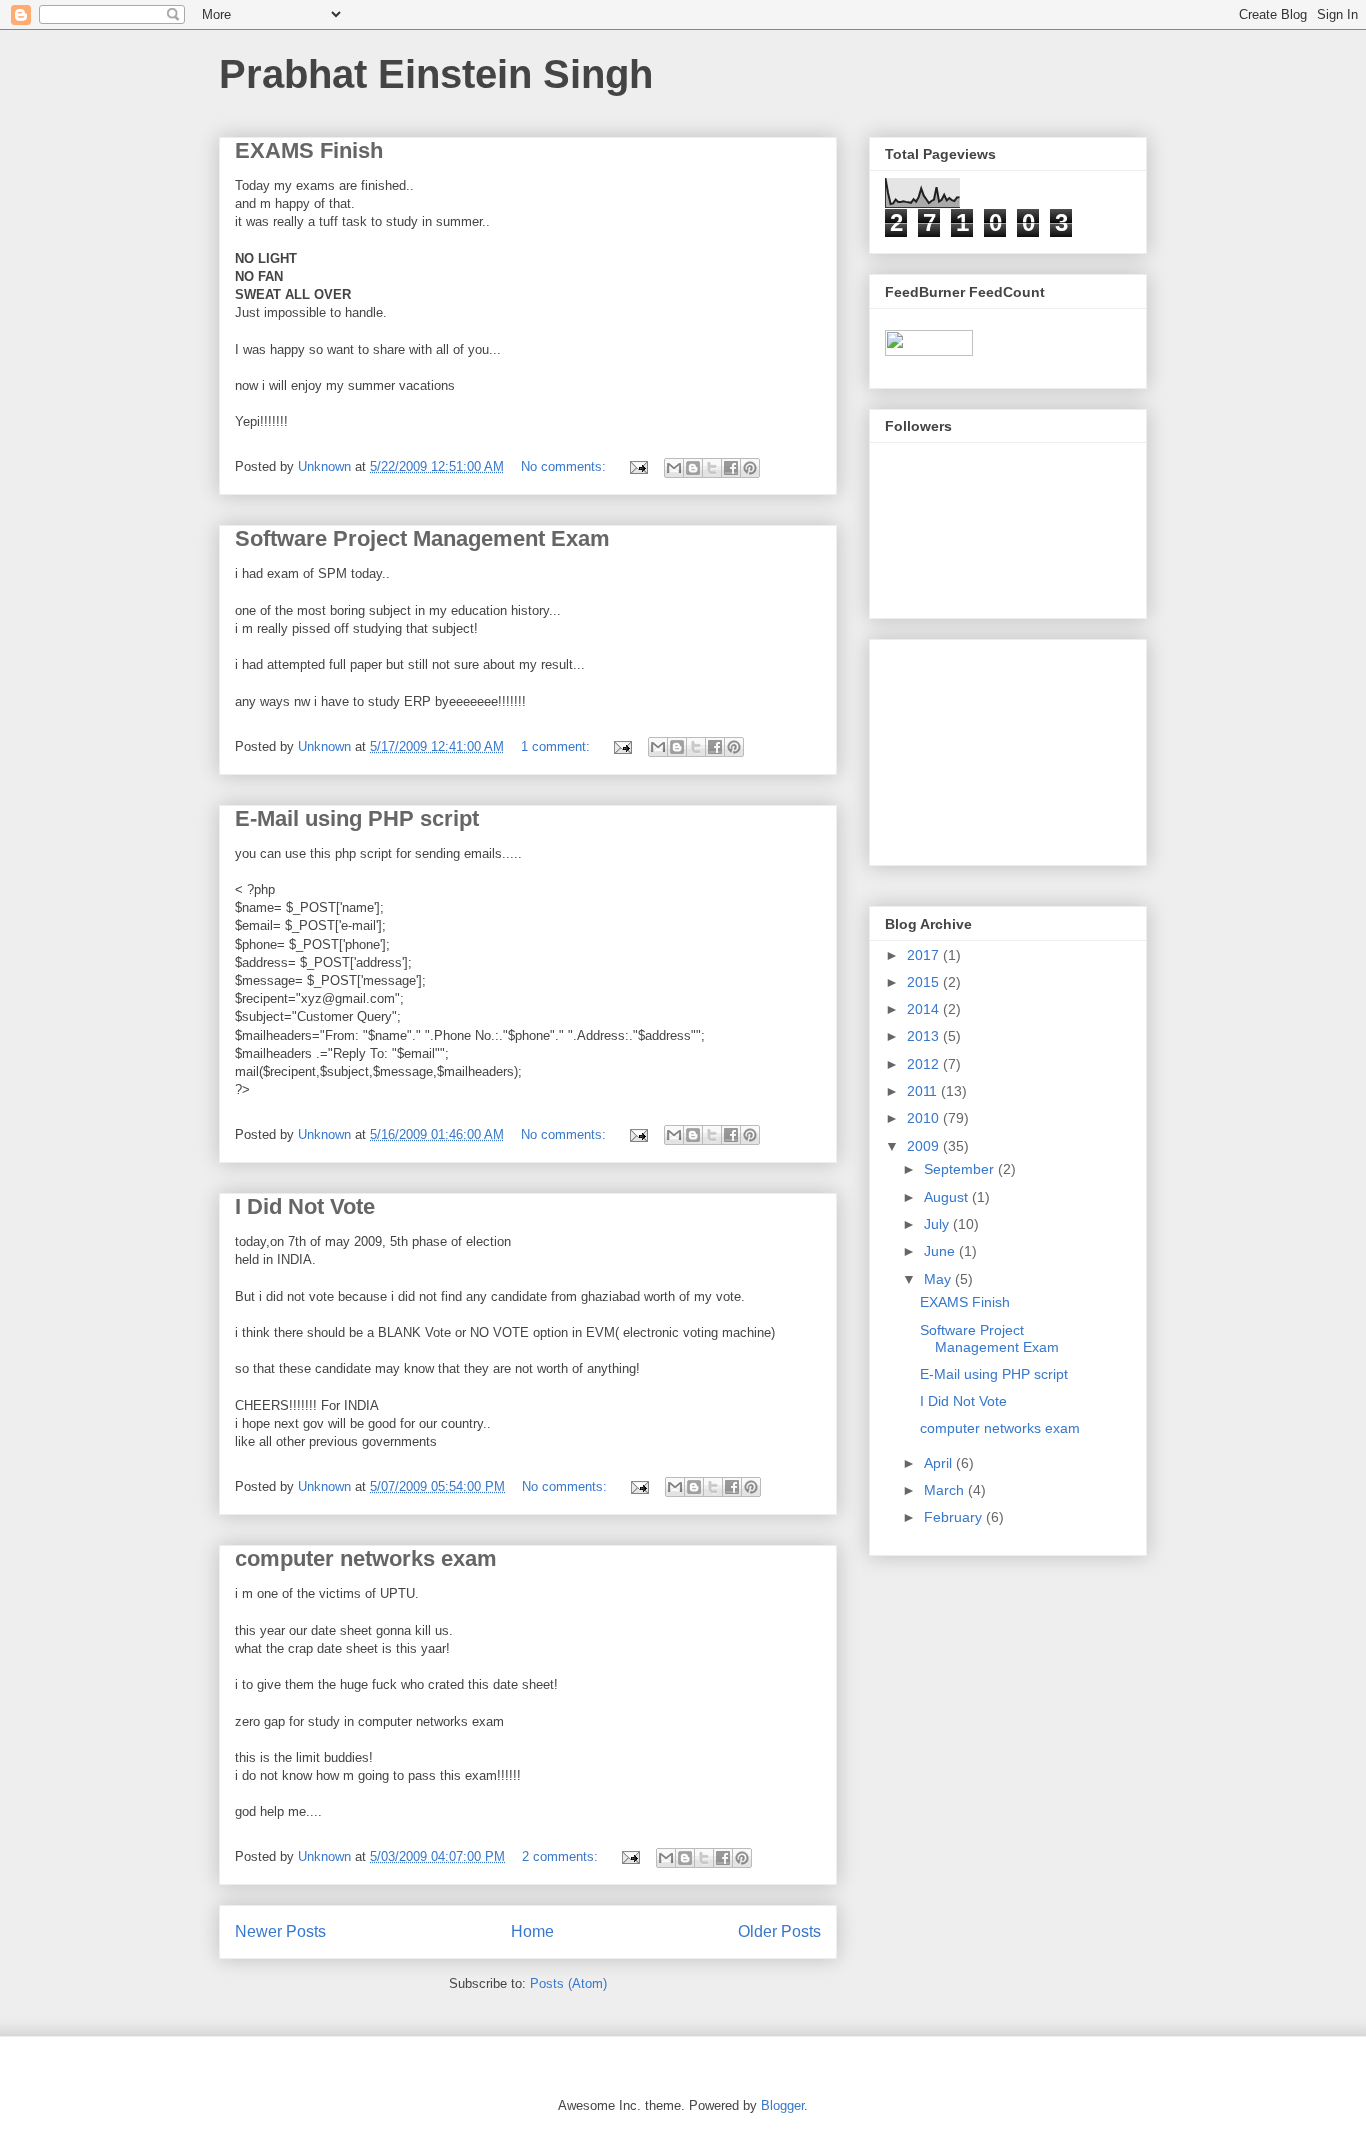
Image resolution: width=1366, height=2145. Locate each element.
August (948, 1197)
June (941, 1251)
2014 (925, 1009)
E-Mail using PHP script (357, 818)
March (946, 1490)
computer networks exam (366, 1558)
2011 (924, 1091)
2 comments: (562, 1856)
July (938, 1224)
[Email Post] (637, 466)
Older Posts (779, 1931)
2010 (925, 1118)
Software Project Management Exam (422, 538)
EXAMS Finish (309, 150)
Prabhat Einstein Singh (436, 74)
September (961, 1169)
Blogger (782, 2105)
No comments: (565, 466)
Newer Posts (280, 1931)
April (940, 1463)
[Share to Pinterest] (750, 468)
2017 (925, 955)
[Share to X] (712, 468)
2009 (925, 1146)
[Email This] (674, 468)
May (939, 1279)
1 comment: (557, 746)
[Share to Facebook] (731, 468)
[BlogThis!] (693, 468)
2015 (925, 982)
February (955, 1517)
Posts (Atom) (568, 1983)
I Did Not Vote (305, 1206)
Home (532, 1931)
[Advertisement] (985, 747)
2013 (925, 1036)
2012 (925, 1064)
